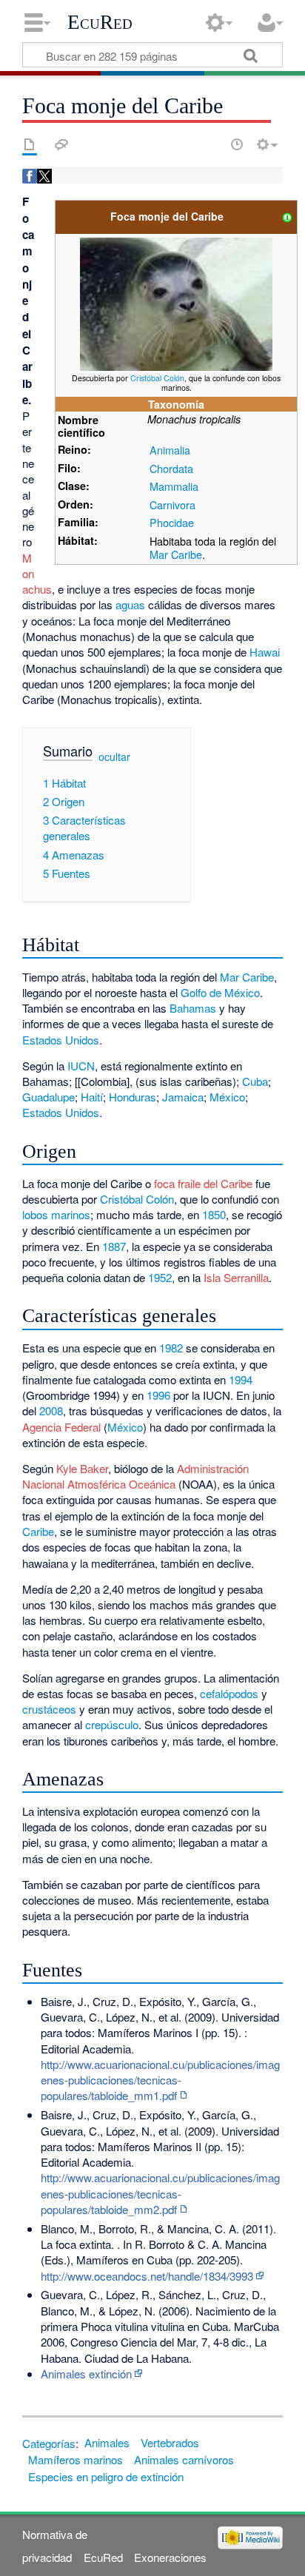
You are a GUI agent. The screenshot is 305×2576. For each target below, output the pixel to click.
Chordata (171, 468)
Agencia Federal (61, 1427)
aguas (130, 604)
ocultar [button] (114, 757)
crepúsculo (112, 1724)
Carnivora (172, 504)
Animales (107, 2442)
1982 (171, 1348)
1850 (214, 1214)
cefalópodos (229, 1693)
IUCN (81, 1066)
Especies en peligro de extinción (106, 2476)
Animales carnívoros (184, 2459)
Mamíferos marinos (76, 2459)
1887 (114, 1246)
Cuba (255, 1081)
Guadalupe (48, 1097)
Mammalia (174, 486)
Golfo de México (220, 992)
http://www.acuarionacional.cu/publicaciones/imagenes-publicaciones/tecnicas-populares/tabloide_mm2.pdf (160, 2193)
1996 (158, 1395)
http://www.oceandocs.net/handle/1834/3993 (147, 2276)
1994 (241, 1379)
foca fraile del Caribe (203, 1183)
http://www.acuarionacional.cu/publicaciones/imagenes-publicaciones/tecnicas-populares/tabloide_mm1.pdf (160, 2080)
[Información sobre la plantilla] (287, 216)
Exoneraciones (170, 2557)
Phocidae (172, 522)
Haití (92, 1097)
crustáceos (49, 1709)
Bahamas (193, 1008)
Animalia (170, 450)
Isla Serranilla (236, 1277)
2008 (51, 1411)
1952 (160, 1277)
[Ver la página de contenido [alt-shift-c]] (30, 144)
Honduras (133, 1097)
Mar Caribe (247, 977)
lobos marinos (56, 1214)
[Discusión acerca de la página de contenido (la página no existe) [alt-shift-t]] (61, 144)
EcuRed (100, 22)
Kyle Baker (82, 1468)
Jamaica (183, 1097)
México (227, 1097)
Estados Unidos (61, 1040)
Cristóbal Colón (157, 378)
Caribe (187, 554)
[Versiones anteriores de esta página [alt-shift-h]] (237, 144)
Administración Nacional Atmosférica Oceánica (135, 1476)
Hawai (265, 652)
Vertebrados (170, 2442)
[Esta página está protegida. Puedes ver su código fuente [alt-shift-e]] (211, 144)
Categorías (49, 2442)
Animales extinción (86, 2374)
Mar (159, 554)
